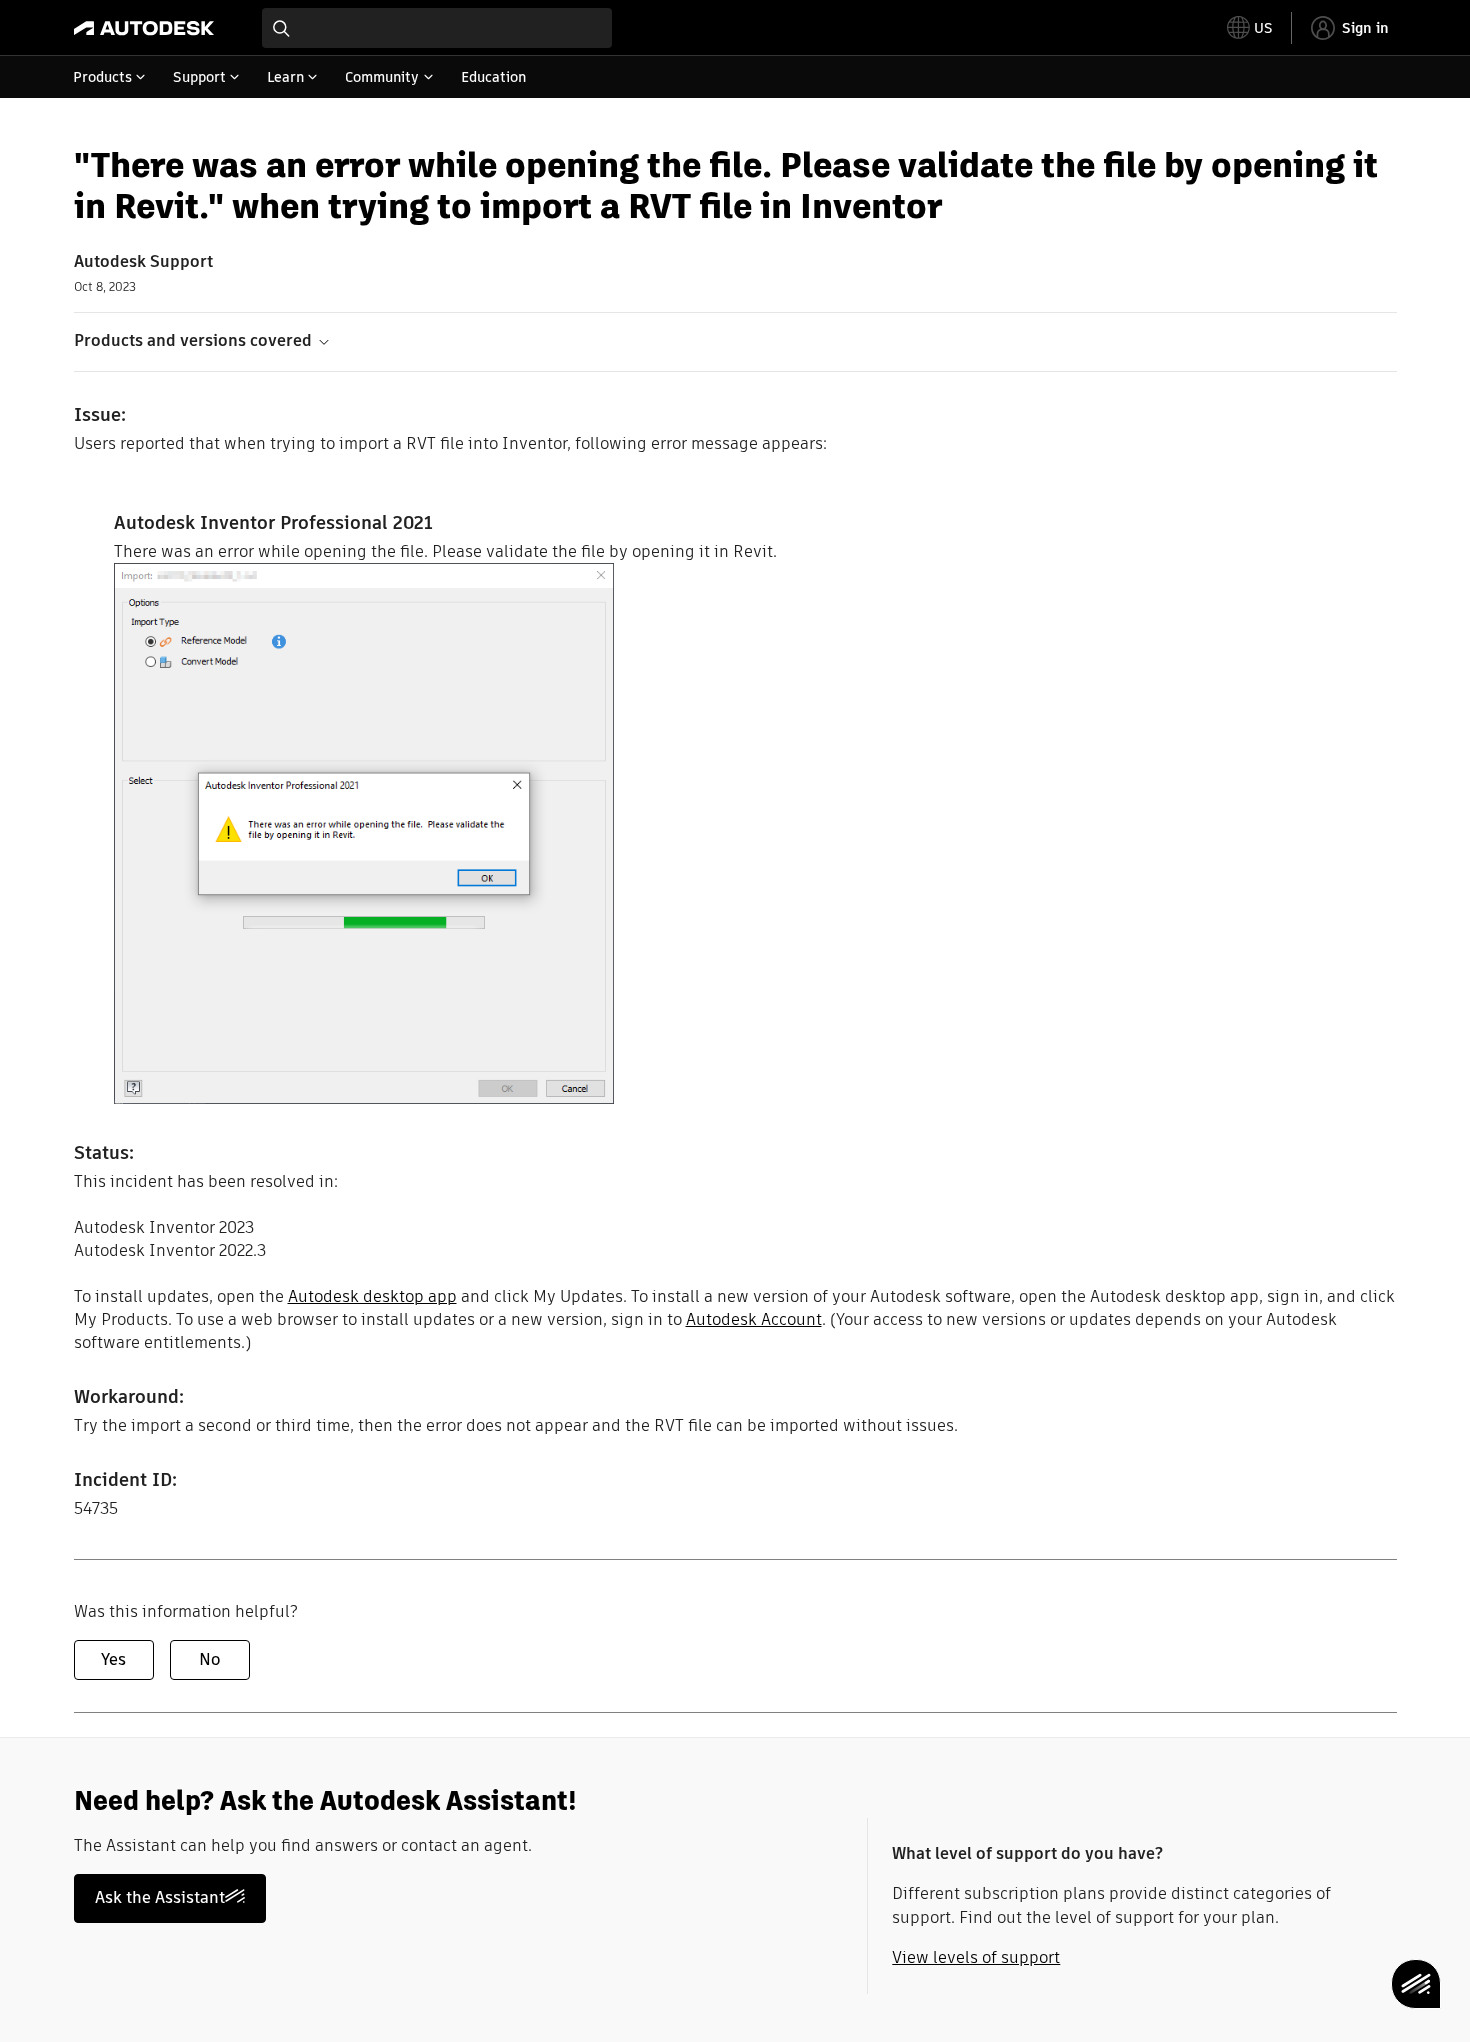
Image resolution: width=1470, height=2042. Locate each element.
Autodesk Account (754, 1319)
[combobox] (437, 28)
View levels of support (976, 1957)
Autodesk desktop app (372, 1296)
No (209, 1659)
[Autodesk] (144, 28)
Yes (113, 1659)
